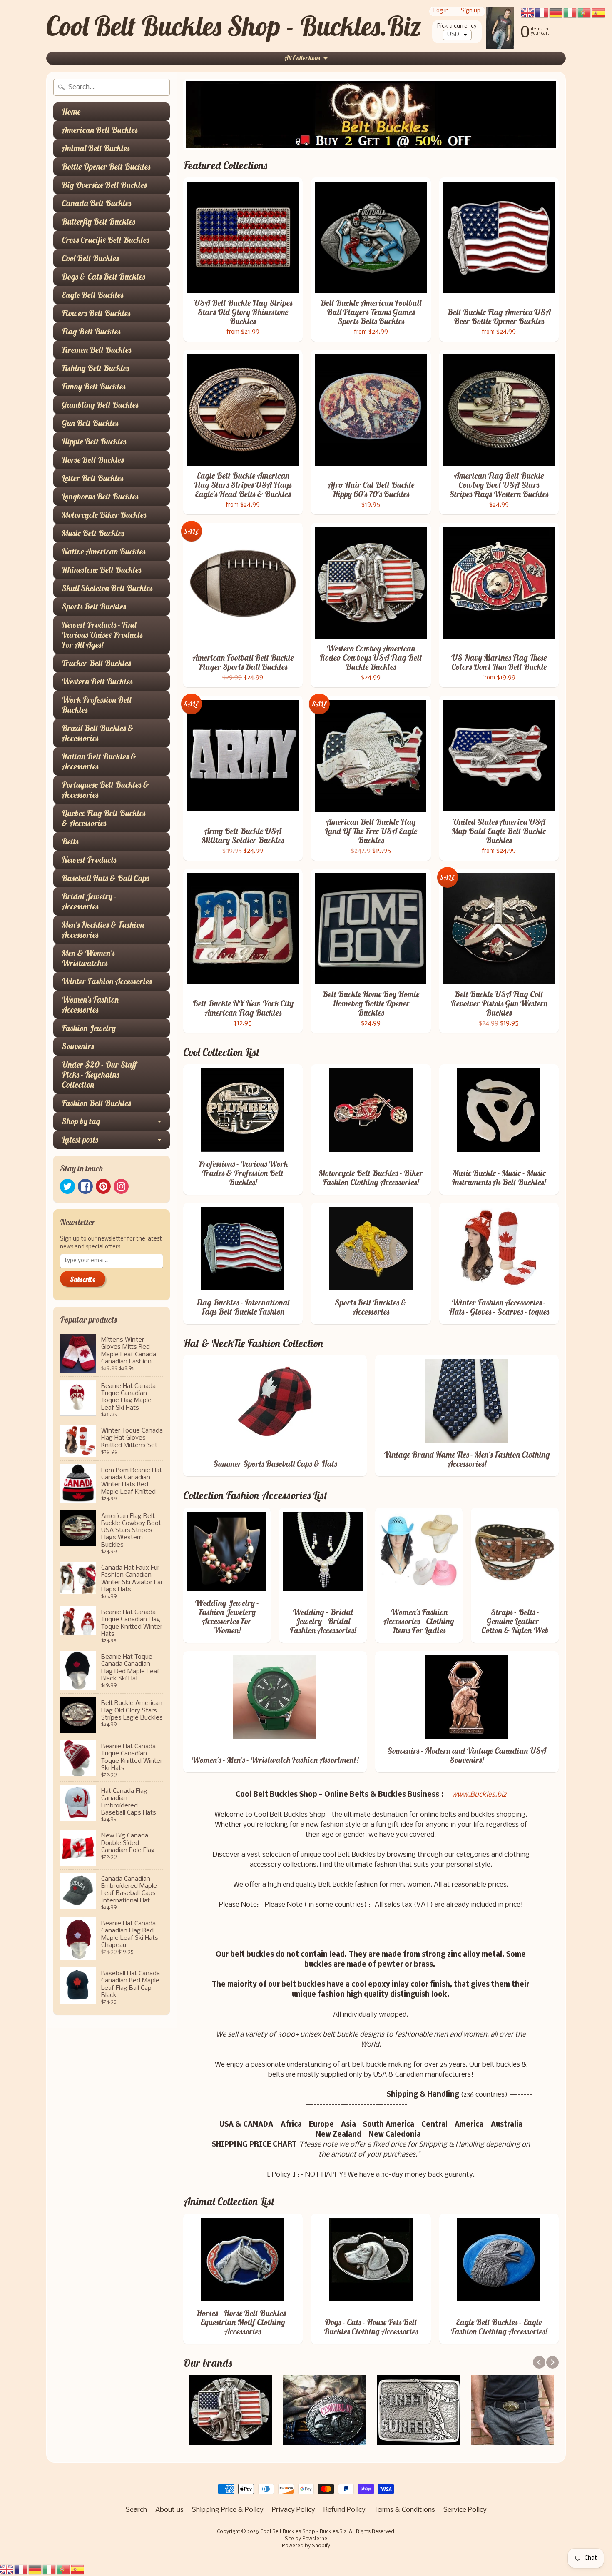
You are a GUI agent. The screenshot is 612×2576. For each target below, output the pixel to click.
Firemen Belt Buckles (96, 350)
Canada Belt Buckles (96, 203)
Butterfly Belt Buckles (98, 221)
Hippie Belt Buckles (94, 441)
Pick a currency (457, 26)
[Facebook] (85, 1186)
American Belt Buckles (100, 130)
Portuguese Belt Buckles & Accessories (105, 790)
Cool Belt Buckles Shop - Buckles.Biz (234, 26)
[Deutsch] (35, 2570)
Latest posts (80, 1139)
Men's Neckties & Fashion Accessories (103, 930)
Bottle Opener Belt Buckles (106, 166)
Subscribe (83, 1279)
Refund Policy (345, 2510)
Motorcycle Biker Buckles (104, 515)
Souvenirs (78, 1046)
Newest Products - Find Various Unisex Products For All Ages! (102, 635)
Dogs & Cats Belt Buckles (103, 276)
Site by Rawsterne (306, 2539)
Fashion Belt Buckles (96, 1103)
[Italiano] (50, 2570)
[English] (7, 2570)
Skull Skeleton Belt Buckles (107, 588)
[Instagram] (121, 1186)
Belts (70, 841)
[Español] (78, 2570)
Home (71, 111)
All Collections (302, 58)
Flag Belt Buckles (91, 331)
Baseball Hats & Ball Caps (105, 878)
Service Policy (465, 2510)
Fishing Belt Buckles (95, 368)
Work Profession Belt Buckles (97, 705)
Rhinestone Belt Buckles (101, 570)
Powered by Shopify (306, 2546)
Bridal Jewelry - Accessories (89, 901)
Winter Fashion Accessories (107, 981)
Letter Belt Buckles (92, 478)
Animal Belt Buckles (96, 148)
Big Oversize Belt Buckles (104, 185)
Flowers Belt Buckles (96, 313)
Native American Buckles (103, 551)
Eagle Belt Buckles (92, 295)
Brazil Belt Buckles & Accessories (98, 733)
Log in (441, 11)
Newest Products (89, 860)
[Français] (21, 2570)
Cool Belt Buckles (90, 258)
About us (169, 2510)
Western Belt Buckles (97, 681)
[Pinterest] (103, 1186)
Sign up (471, 11)
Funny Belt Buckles (93, 386)
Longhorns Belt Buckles (100, 496)
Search (136, 2510)
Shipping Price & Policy (228, 2510)
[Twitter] (67, 1186)
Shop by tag (81, 1121)
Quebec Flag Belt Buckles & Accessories (103, 818)
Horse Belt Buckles (93, 460)
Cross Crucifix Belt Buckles (105, 240)
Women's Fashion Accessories (90, 1005)
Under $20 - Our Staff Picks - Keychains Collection (99, 1075)
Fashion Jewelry (89, 1028)
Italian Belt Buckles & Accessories (99, 761)
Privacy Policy (294, 2510)
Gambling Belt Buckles (100, 405)
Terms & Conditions (404, 2510)
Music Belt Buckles (93, 533)
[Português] (64, 2570)
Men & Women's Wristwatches (88, 958)
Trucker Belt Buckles (96, 663)
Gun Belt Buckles (90, 423)
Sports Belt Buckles (94, 606)
